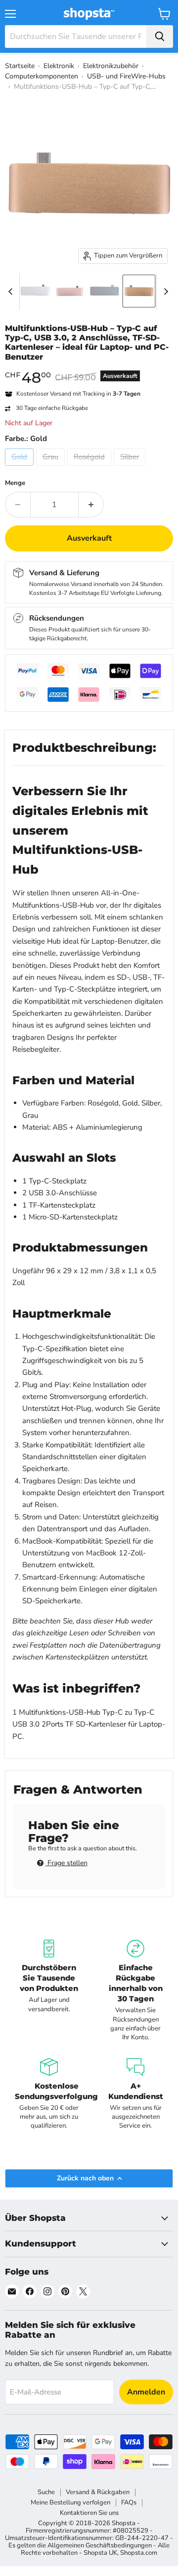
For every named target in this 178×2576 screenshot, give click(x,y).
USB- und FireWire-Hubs (126, 76)
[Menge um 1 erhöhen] (91, 505)
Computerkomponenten (42, 76)
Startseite (20, 66)
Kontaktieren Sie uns (89, 2513)
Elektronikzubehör (111, 66)
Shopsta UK (100, 2553)
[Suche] (160, 37)
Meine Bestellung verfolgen (70, 2502)
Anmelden (146, 2392)
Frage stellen (67, 1863)
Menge (15, 483)
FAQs (129, 2502)
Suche (46, 2492)
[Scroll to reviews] (89, 368)
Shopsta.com (139, 2553)
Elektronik (59, 66)
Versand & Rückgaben (98, 2492)
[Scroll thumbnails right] (164, 292)
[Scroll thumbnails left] (12, 292)
